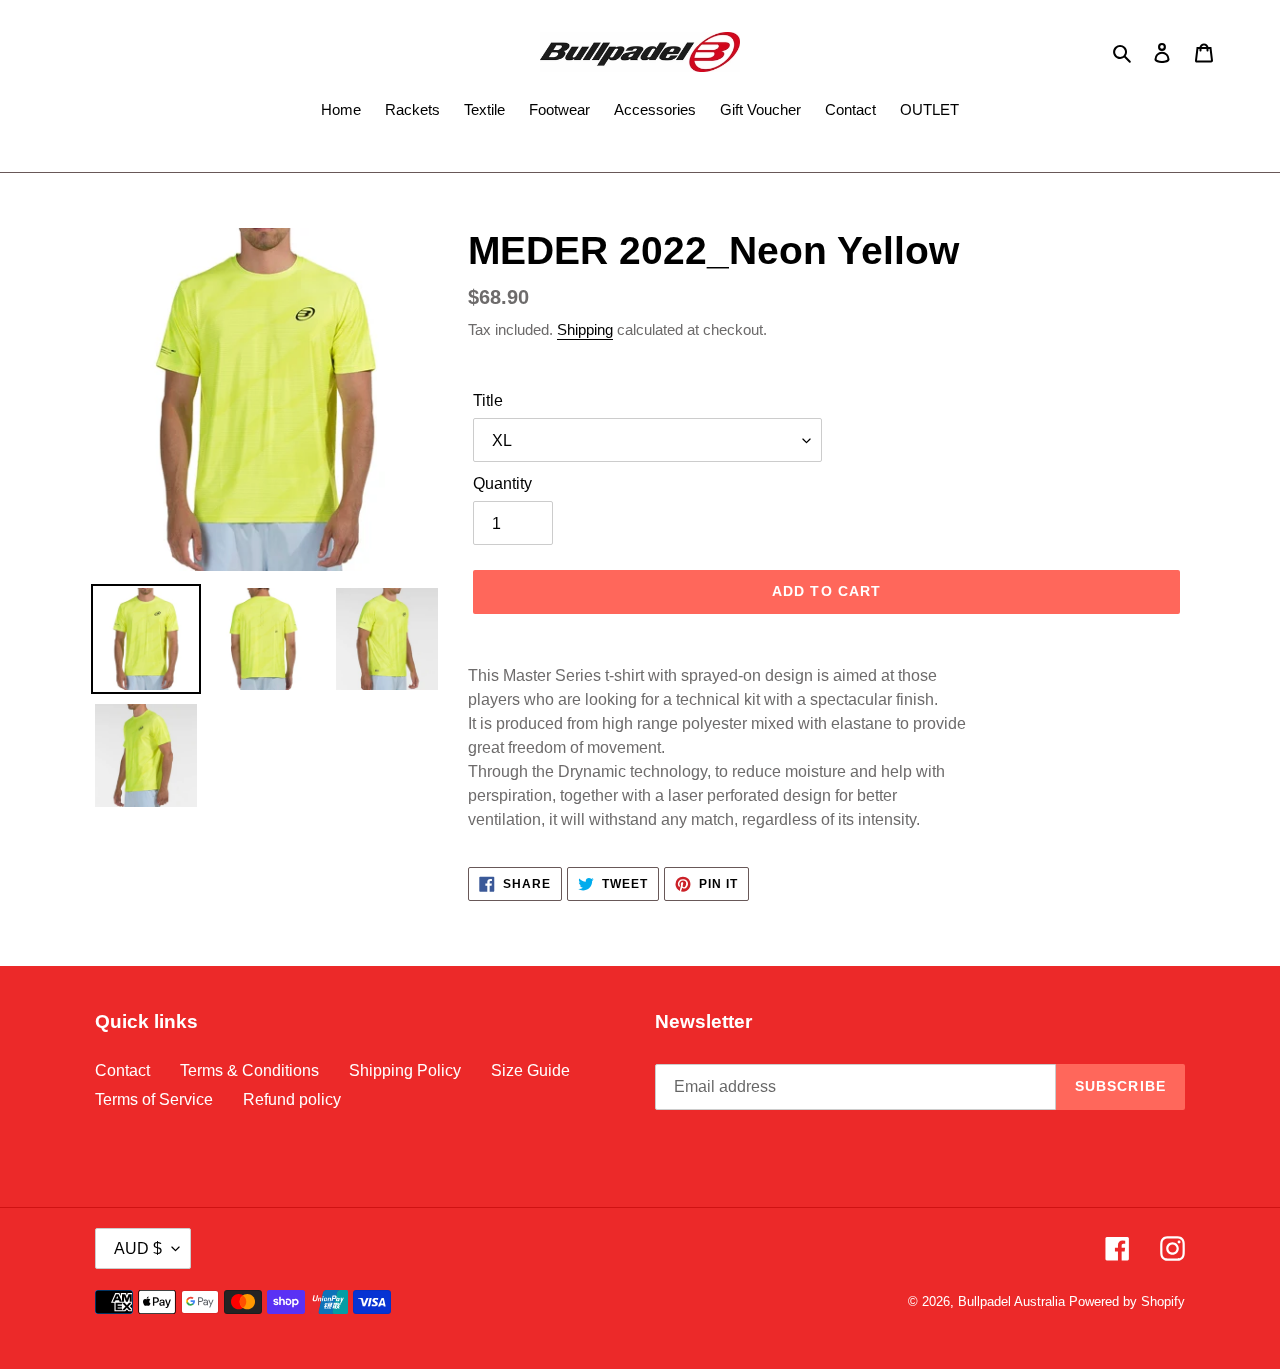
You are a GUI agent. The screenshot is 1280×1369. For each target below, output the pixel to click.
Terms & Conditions (249, 1070)
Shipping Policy (405, 1070)
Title (488, 400)
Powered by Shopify (1127, 1301)
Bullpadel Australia (1011, 1301)
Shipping (585, 329)
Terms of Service (154, 1099)
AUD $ (138, 1248)
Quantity (502, 483)
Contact (122, 1070)
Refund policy (292, 1099)
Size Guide (530, 1070)
